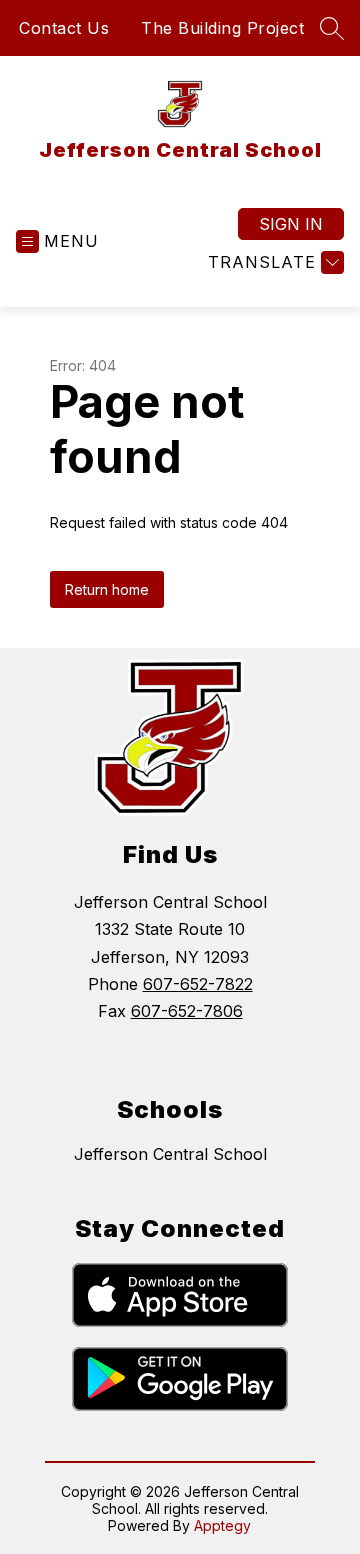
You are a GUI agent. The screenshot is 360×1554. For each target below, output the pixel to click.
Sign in (291, 224)
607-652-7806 (187, 1011)
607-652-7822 (198, 984)
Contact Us (64, 28)
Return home (107, 589)
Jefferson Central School (170, 1154)
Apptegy (222, 1525)
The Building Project (222, 28)
